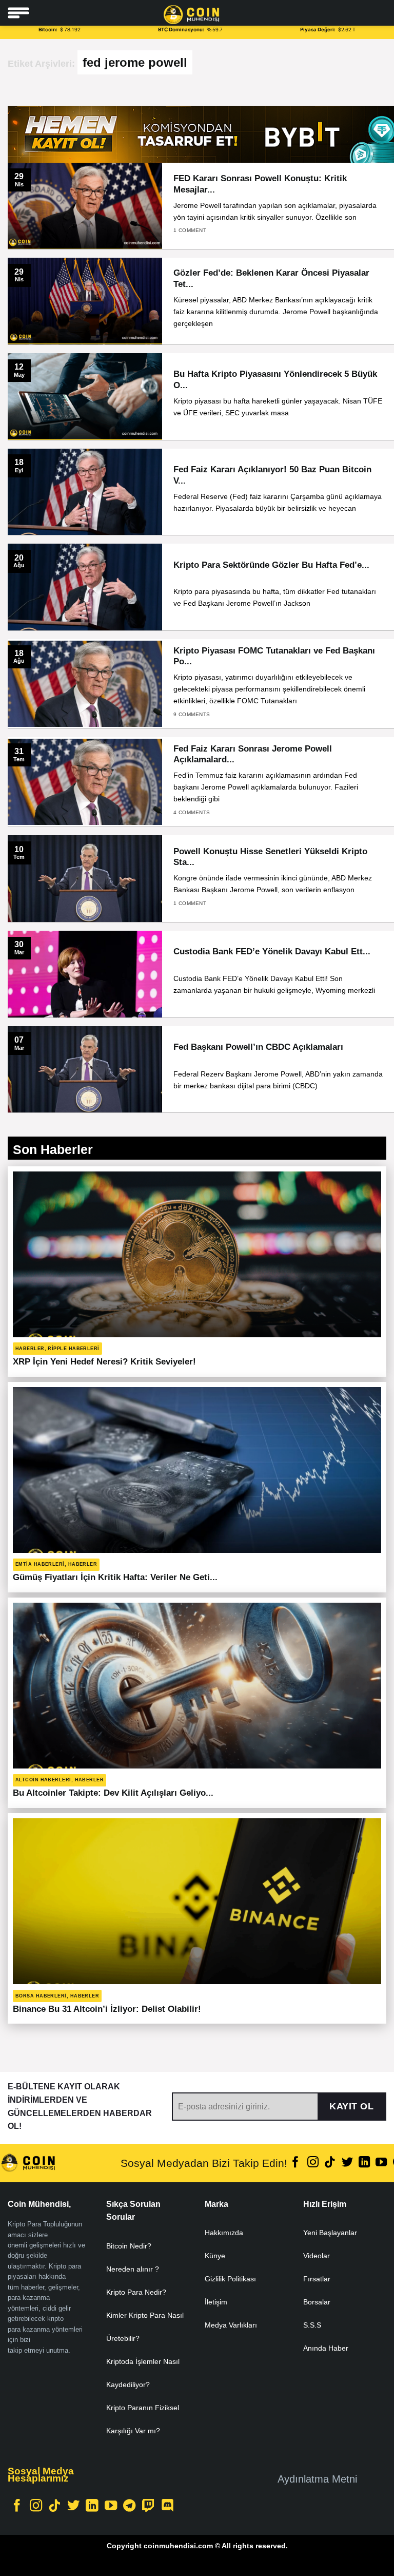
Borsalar (317, 2302)
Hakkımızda (224, 2233)
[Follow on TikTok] (330, 2163)
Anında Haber (326, 2348)
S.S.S (312, 2325)
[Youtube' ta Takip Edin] (381, 2163)
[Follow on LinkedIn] (364, 2163)
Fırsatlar (317, 2279)
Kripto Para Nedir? (136, 2292)
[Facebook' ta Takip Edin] (295, 2163)
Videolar (317, 2256)
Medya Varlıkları (231, 2325)
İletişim (216, 2302)
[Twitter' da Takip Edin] (347, 2163)
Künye (215, 2256)
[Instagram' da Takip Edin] (313, 2163)
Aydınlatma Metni (317, 2479)
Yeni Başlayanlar (330, 2233)
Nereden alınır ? (133, 2269)
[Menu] (18, 13)
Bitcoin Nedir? (129, 2246)
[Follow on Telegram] (129, 2506)
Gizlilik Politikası (230, 2279)
